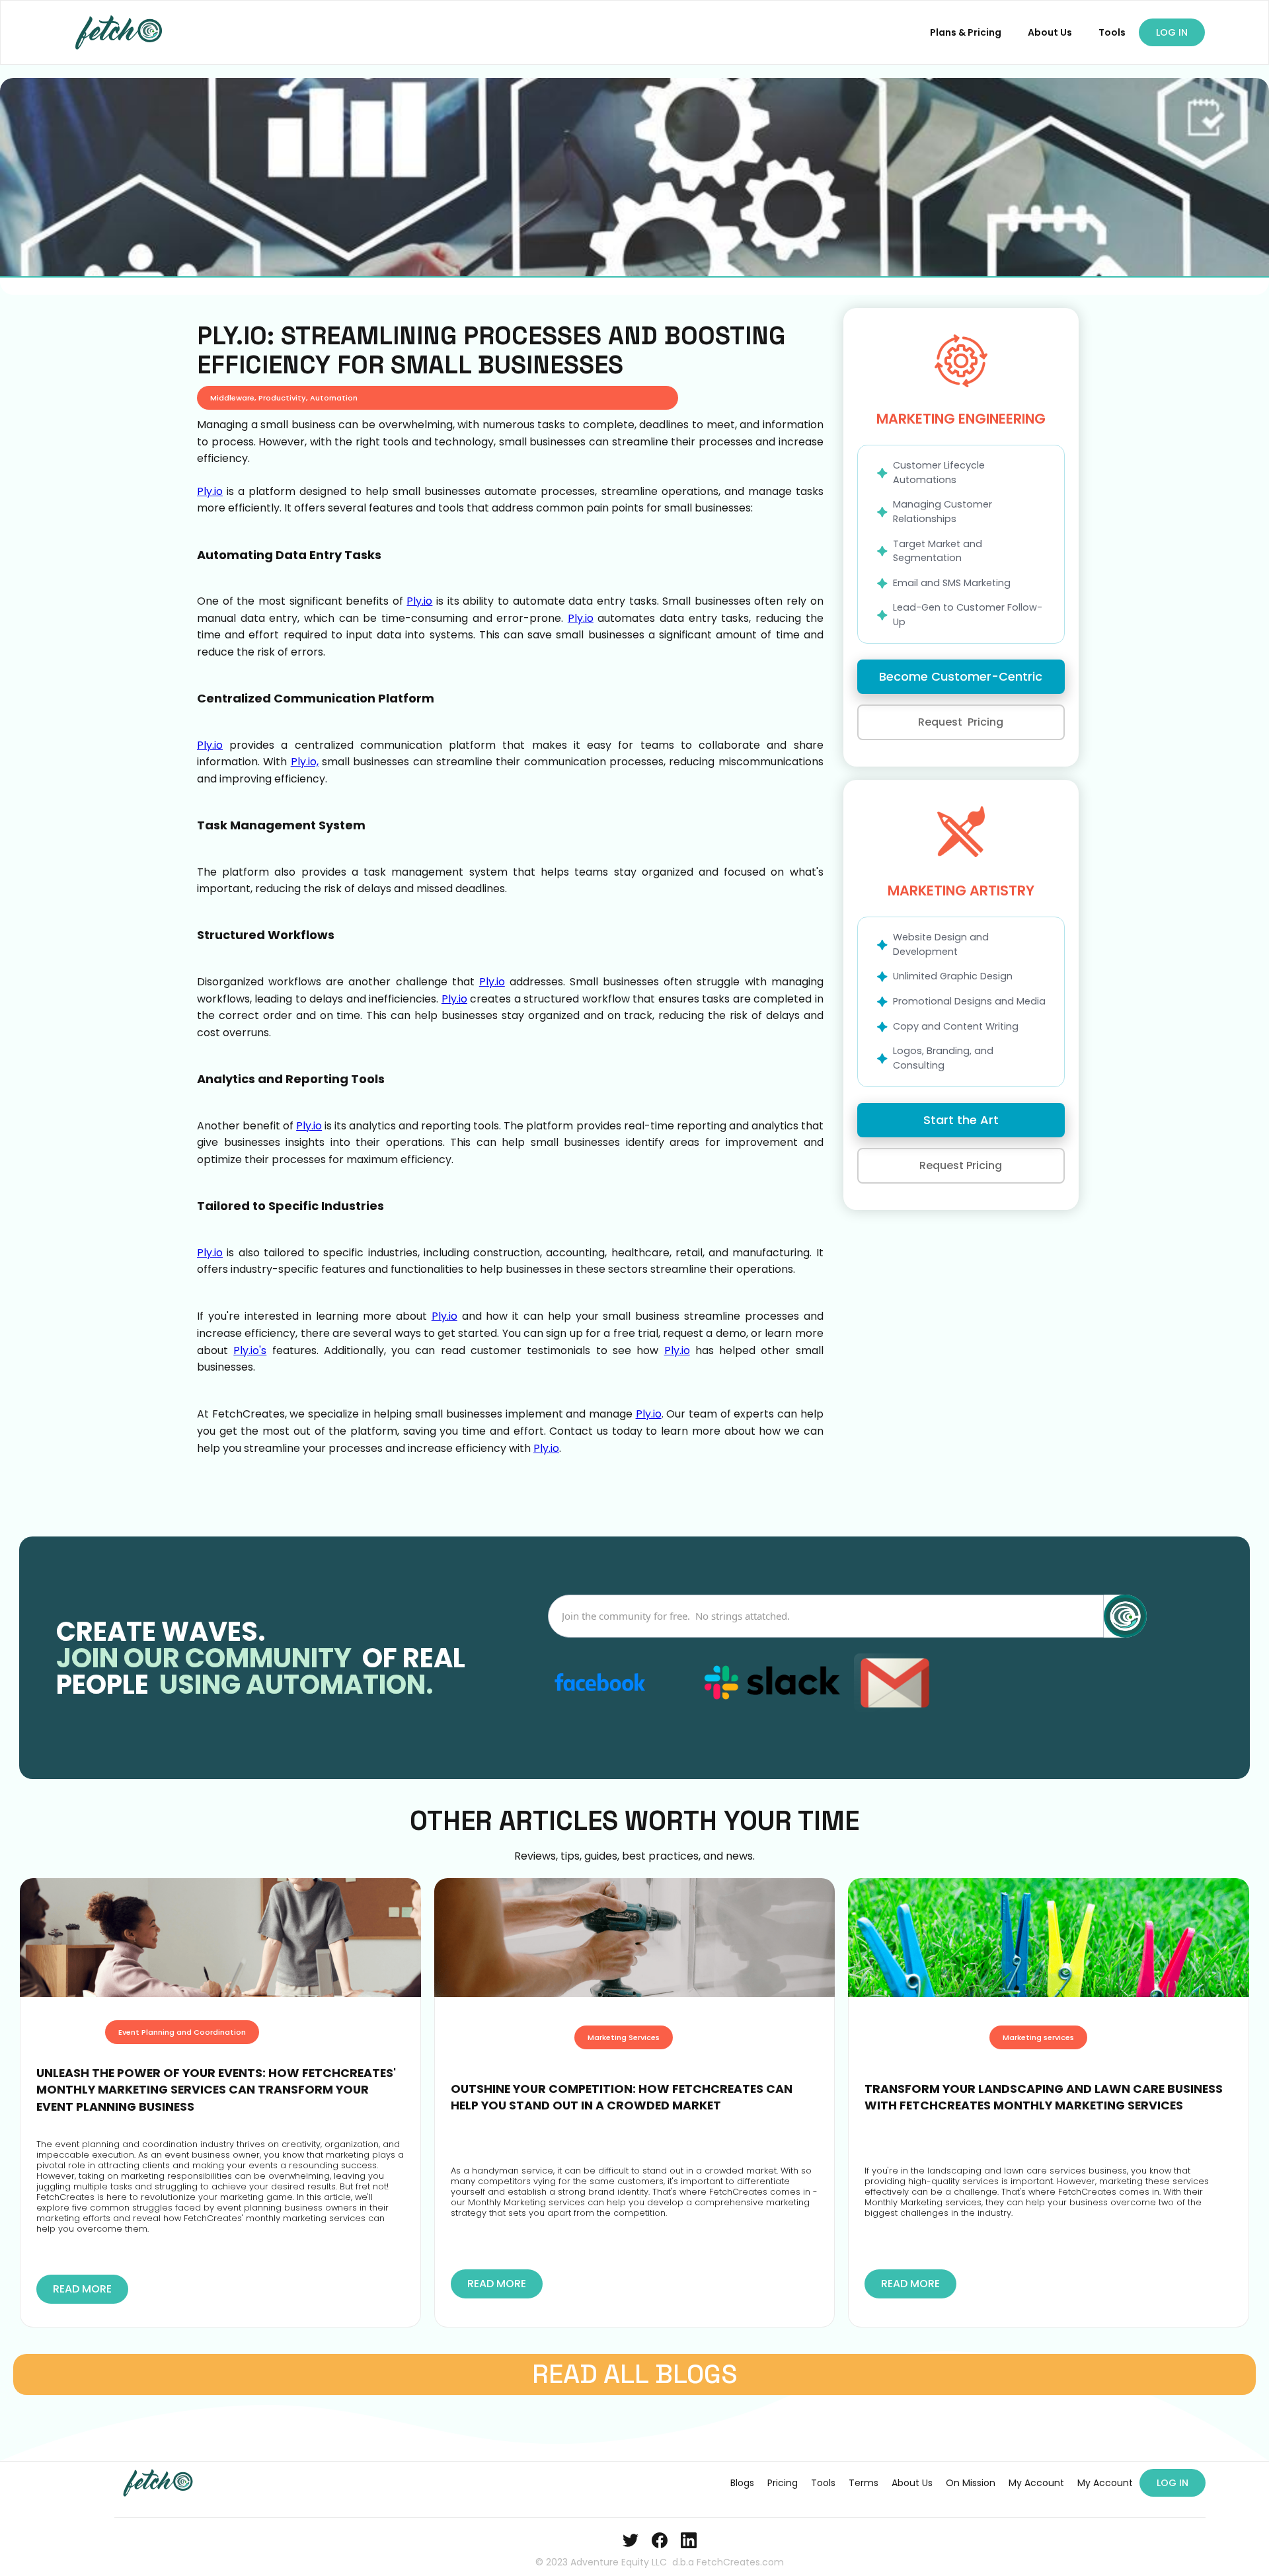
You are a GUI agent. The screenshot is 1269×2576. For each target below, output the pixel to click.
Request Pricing (961, 722)
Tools (1112, 32)
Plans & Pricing (966, 32)
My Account (1036, 2483)
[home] (120, 32)
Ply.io (210, 491)
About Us (1050, 32)
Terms (864, 2483)
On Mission (971, 2483)
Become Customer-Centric (961, 676)
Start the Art (961, 1120)
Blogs (742, 2483)
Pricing (783, 2483)
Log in (1172, 32)
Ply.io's (250, 1350)
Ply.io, (305, 762)
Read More (82, 2289)
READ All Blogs (635, 2374)
